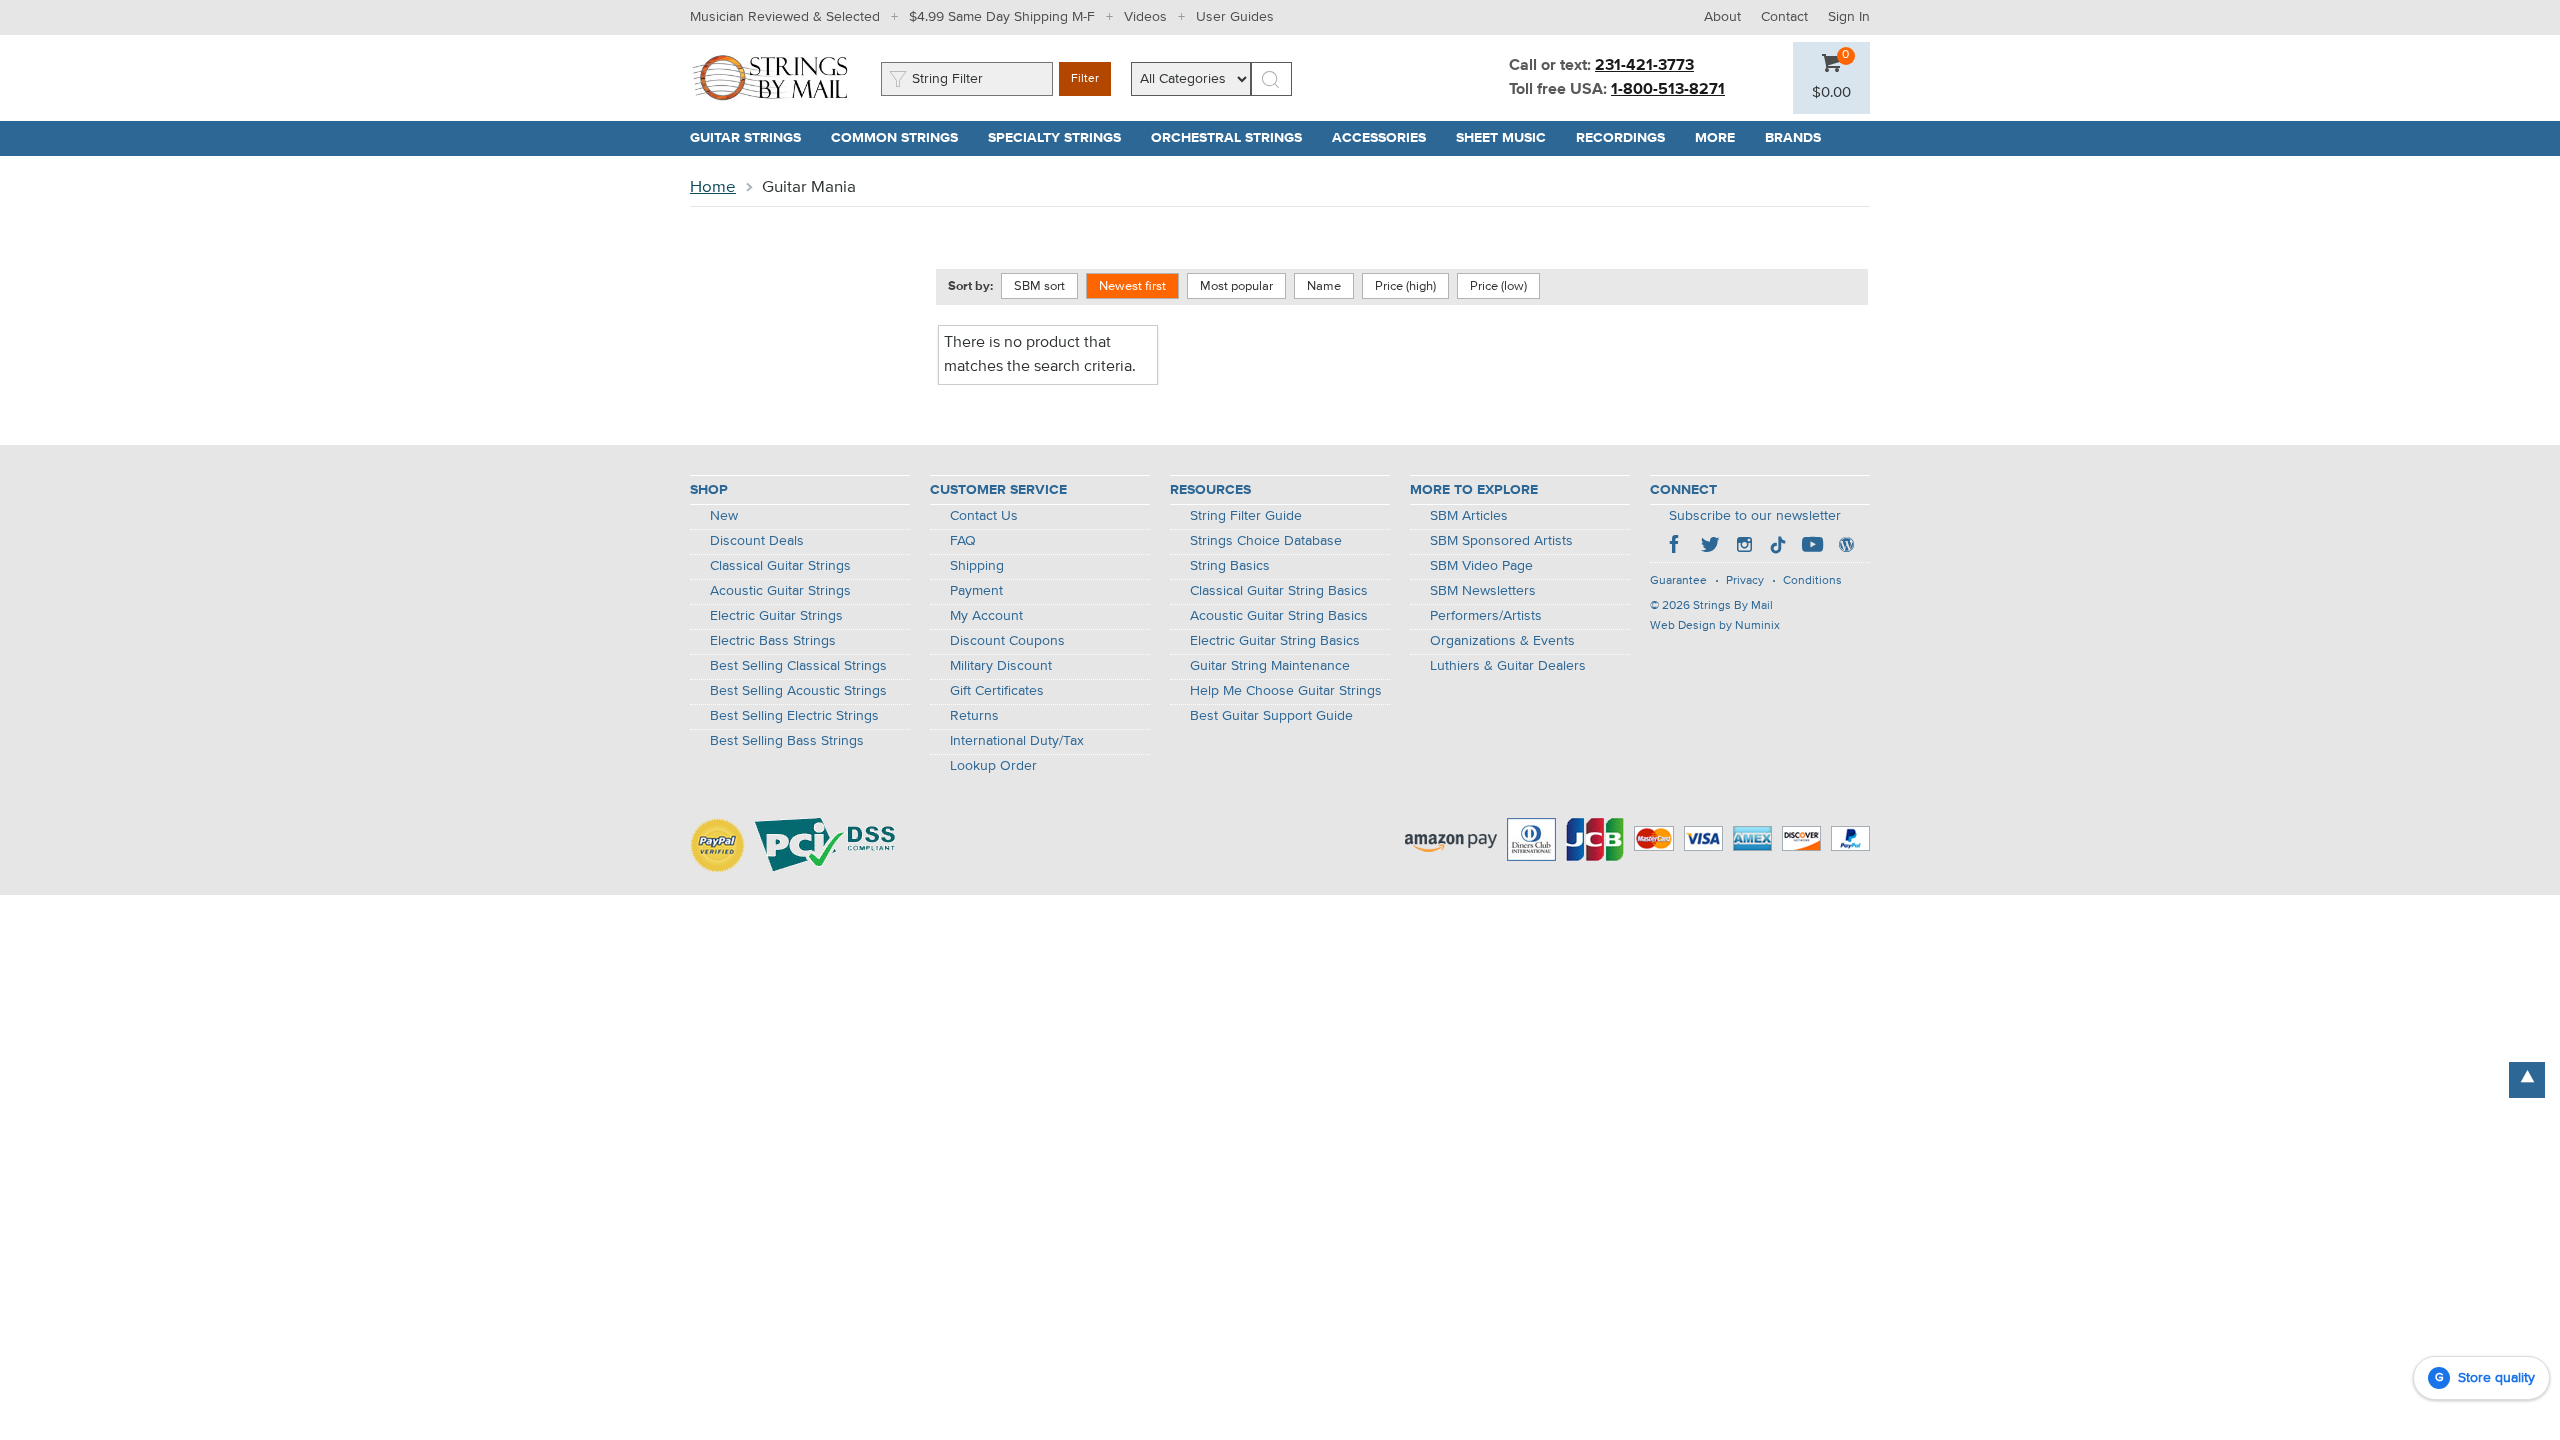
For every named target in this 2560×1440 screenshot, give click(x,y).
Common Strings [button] (902, 138)
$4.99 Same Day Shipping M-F (1002, 17)
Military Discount (1001, 666)
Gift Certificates (997, 691)
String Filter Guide (1246, 516)
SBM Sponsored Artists (1501, 541)
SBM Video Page (1481, 566)
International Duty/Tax (1017, 741)
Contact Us (984, 516)
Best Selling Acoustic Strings (798, 691)
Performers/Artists (1486, 616)
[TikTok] (1778, 547)
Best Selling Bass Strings (787, 741)
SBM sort (1039, 286)
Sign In (1849, 17)
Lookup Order (993, 766)
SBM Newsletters (1483, 591)
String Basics (1230, 566)
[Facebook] (1676, 547)
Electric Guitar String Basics (1275, 641)
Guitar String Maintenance (1270, 666)
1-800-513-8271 (1668, 90)
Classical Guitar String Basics (1279, 591)
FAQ (963, 541)
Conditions (1812, 581)
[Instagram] (1744, 547)
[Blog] (1846, 547)
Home (713, 187)
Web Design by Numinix (1715, 626)
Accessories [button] (1386, 138)
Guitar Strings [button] (753, 138)
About (1722, 17)
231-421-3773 (1644, 66)
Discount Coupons (1007, 641)
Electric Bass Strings (773, 641)
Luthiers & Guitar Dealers (1508, 666)
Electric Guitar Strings (776, 616)
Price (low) (1498, 286)
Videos (1145, 17)
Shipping (977, 566)
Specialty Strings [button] (1062, 138)
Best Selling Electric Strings (794, 716)
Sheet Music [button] (1508, 138)
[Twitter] (1710, 547)
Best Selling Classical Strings (798, 666)
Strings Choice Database (1266, 541)
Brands (1793, 138)
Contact (1784, 17)
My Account (986, 616)
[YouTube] (1812, 547)
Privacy (1745, 581)
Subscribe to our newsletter (1755, 516)
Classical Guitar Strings (780, 566)
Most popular (1236, 286)
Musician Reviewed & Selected (785, 17)
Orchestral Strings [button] (1234, 138)
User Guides (1235, 17)
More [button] (1722, 138)
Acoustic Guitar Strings (780, 591)
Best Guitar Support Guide (1271, 716)
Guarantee (1678, 581)
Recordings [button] (1628, 138)
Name (1324, 286)
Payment (976, 591)
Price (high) (1405, 286)
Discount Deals (757, 541)
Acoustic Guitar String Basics (1279, 616)
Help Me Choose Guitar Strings (1286, 691)
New (724, 516)
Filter (1085, 79)
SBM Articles (1469, 516)
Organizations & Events (1502, 641)
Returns (974, 716)
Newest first (1132, 286)
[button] (1831, 93)
